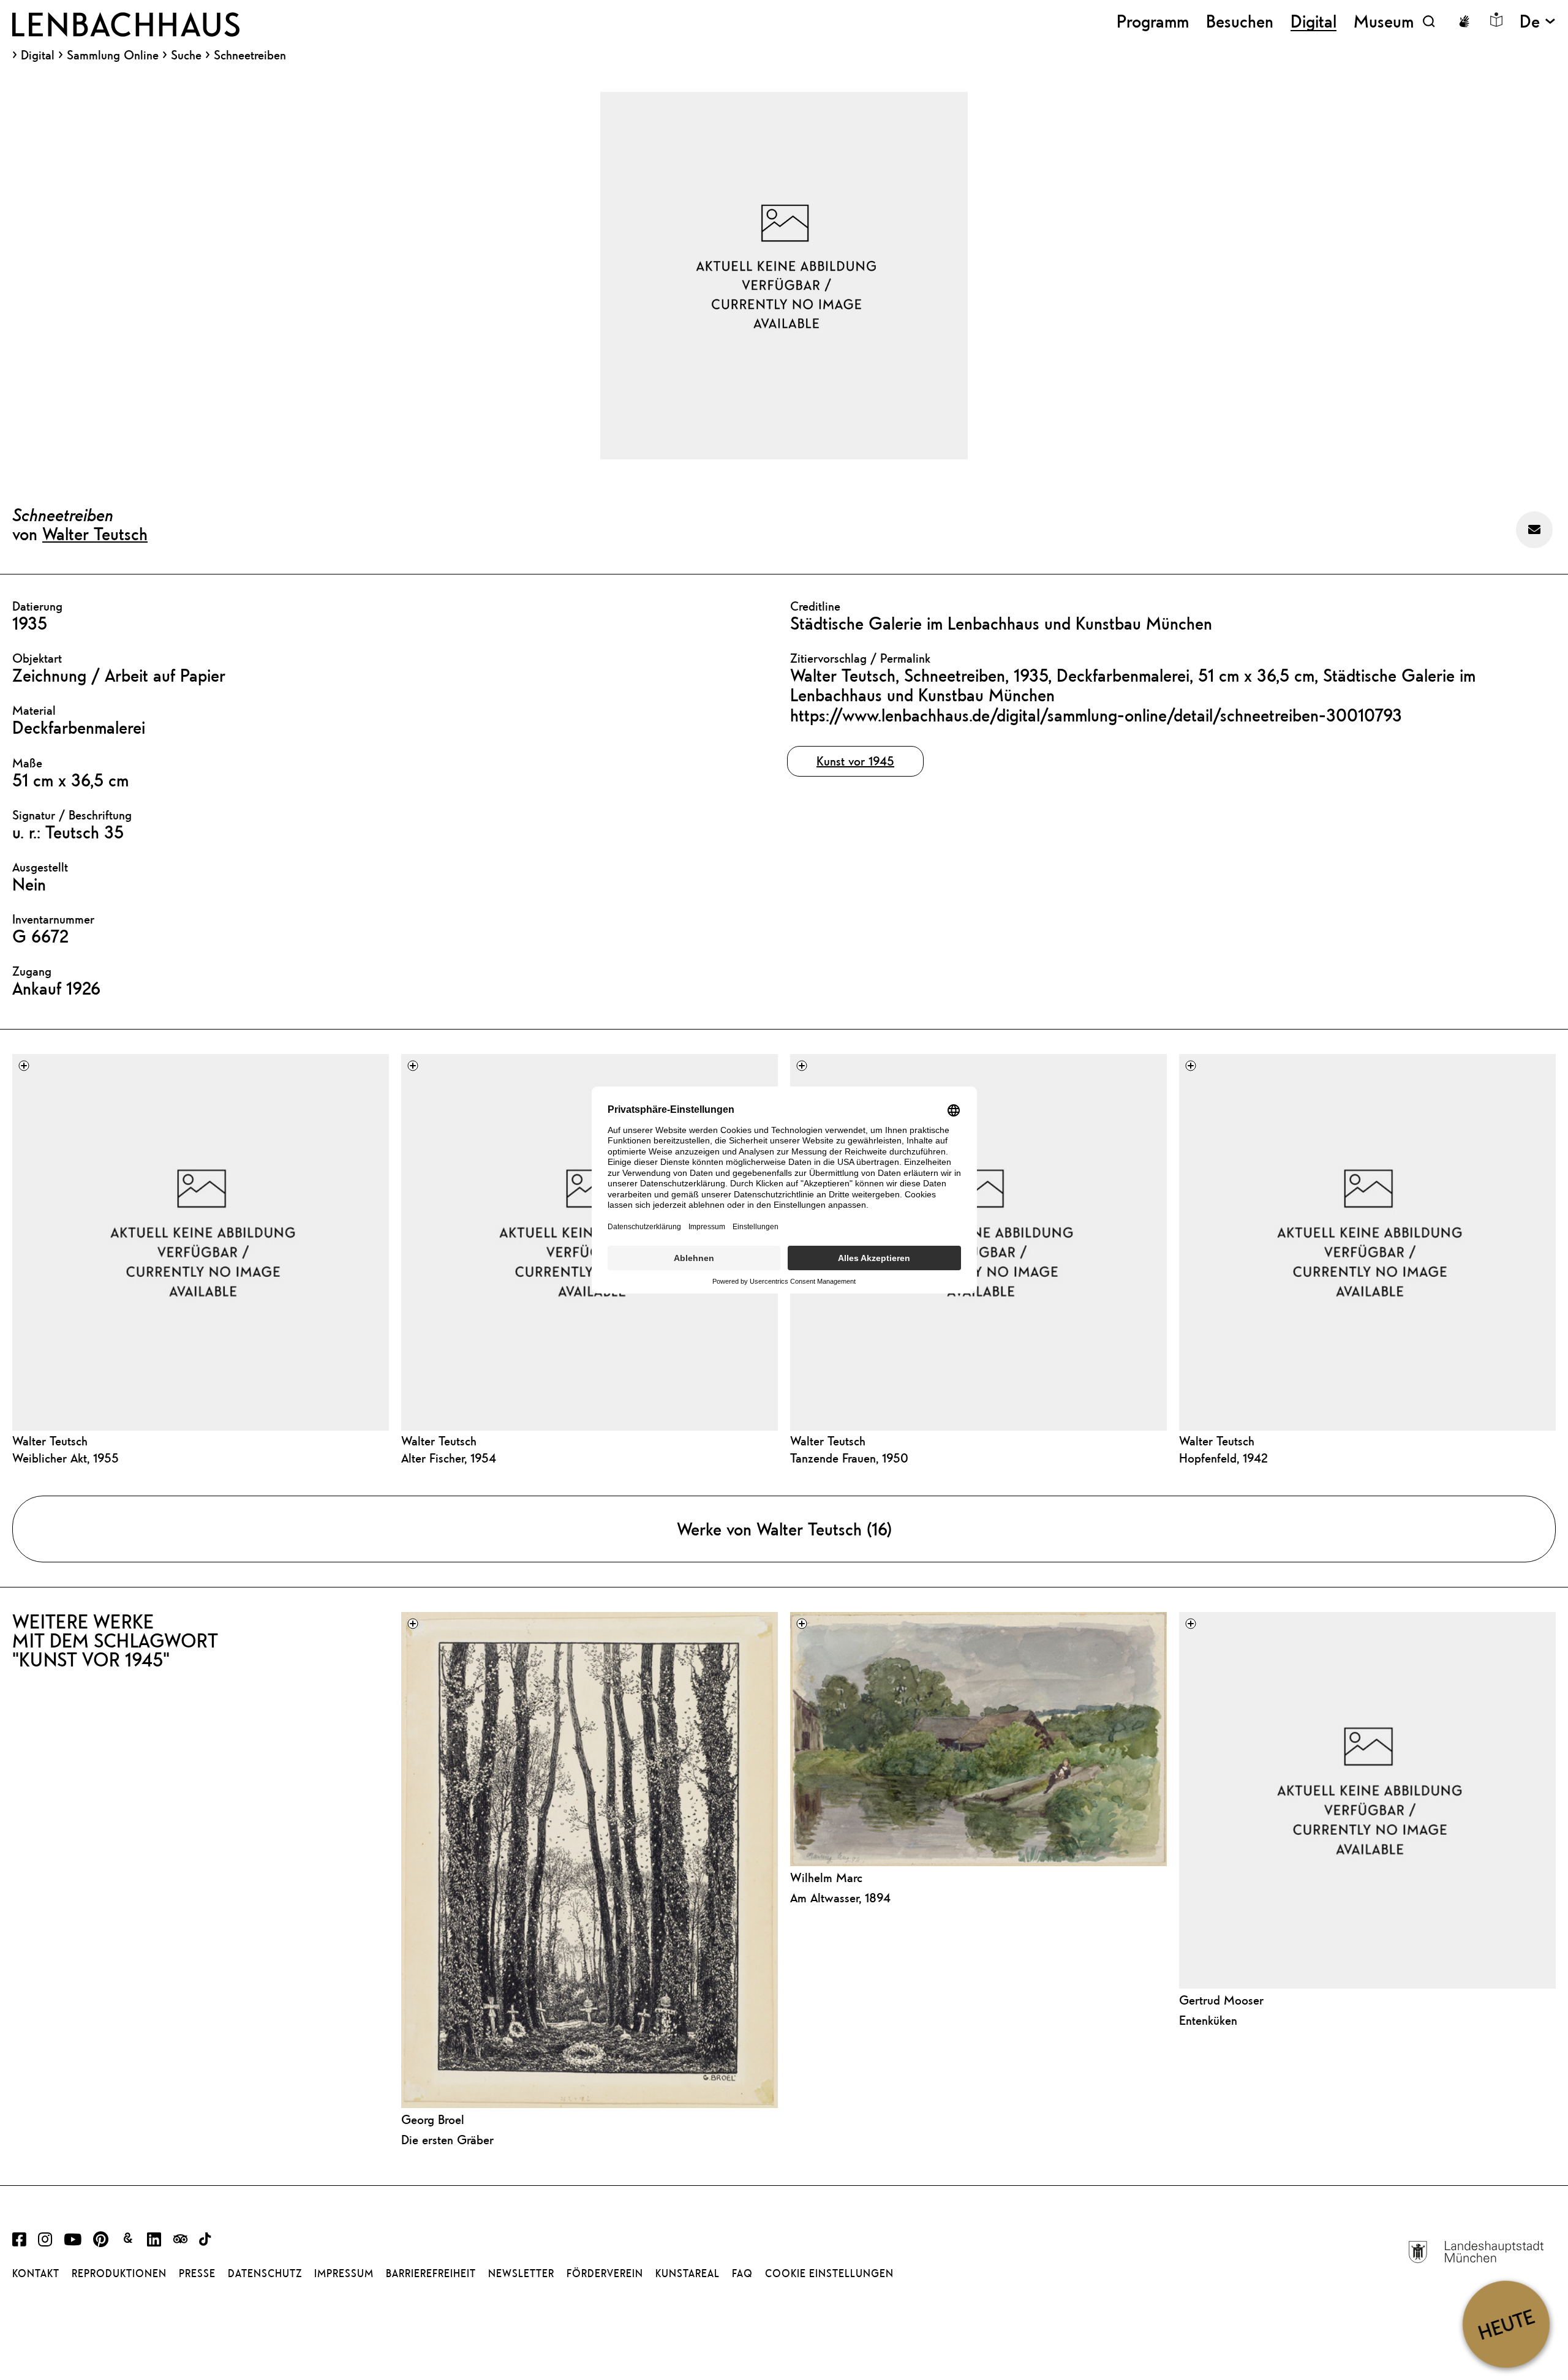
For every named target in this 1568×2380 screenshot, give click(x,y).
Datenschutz (265, 2273)
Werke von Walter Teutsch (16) (784, 1529)
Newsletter (521, 2273)
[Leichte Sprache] (1496, 20)
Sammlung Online (113, 55)
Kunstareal (688, 2273)
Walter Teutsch (95, 533)
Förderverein (605, 2273)
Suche (186, 55)
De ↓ (1538, 21)
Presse (197, 2273)
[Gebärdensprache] (1464, 21)
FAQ (742, 2273)
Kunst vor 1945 (855, 761)
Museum (1384, 21)
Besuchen (1240, 21)
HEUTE (1506, 2324)
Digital (38, 55)
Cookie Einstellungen (829, 2273)
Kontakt (36, 2273)
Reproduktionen (119, 2273)
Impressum (344, 2273)
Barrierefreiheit (431, 2273)
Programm (1153, 21)
